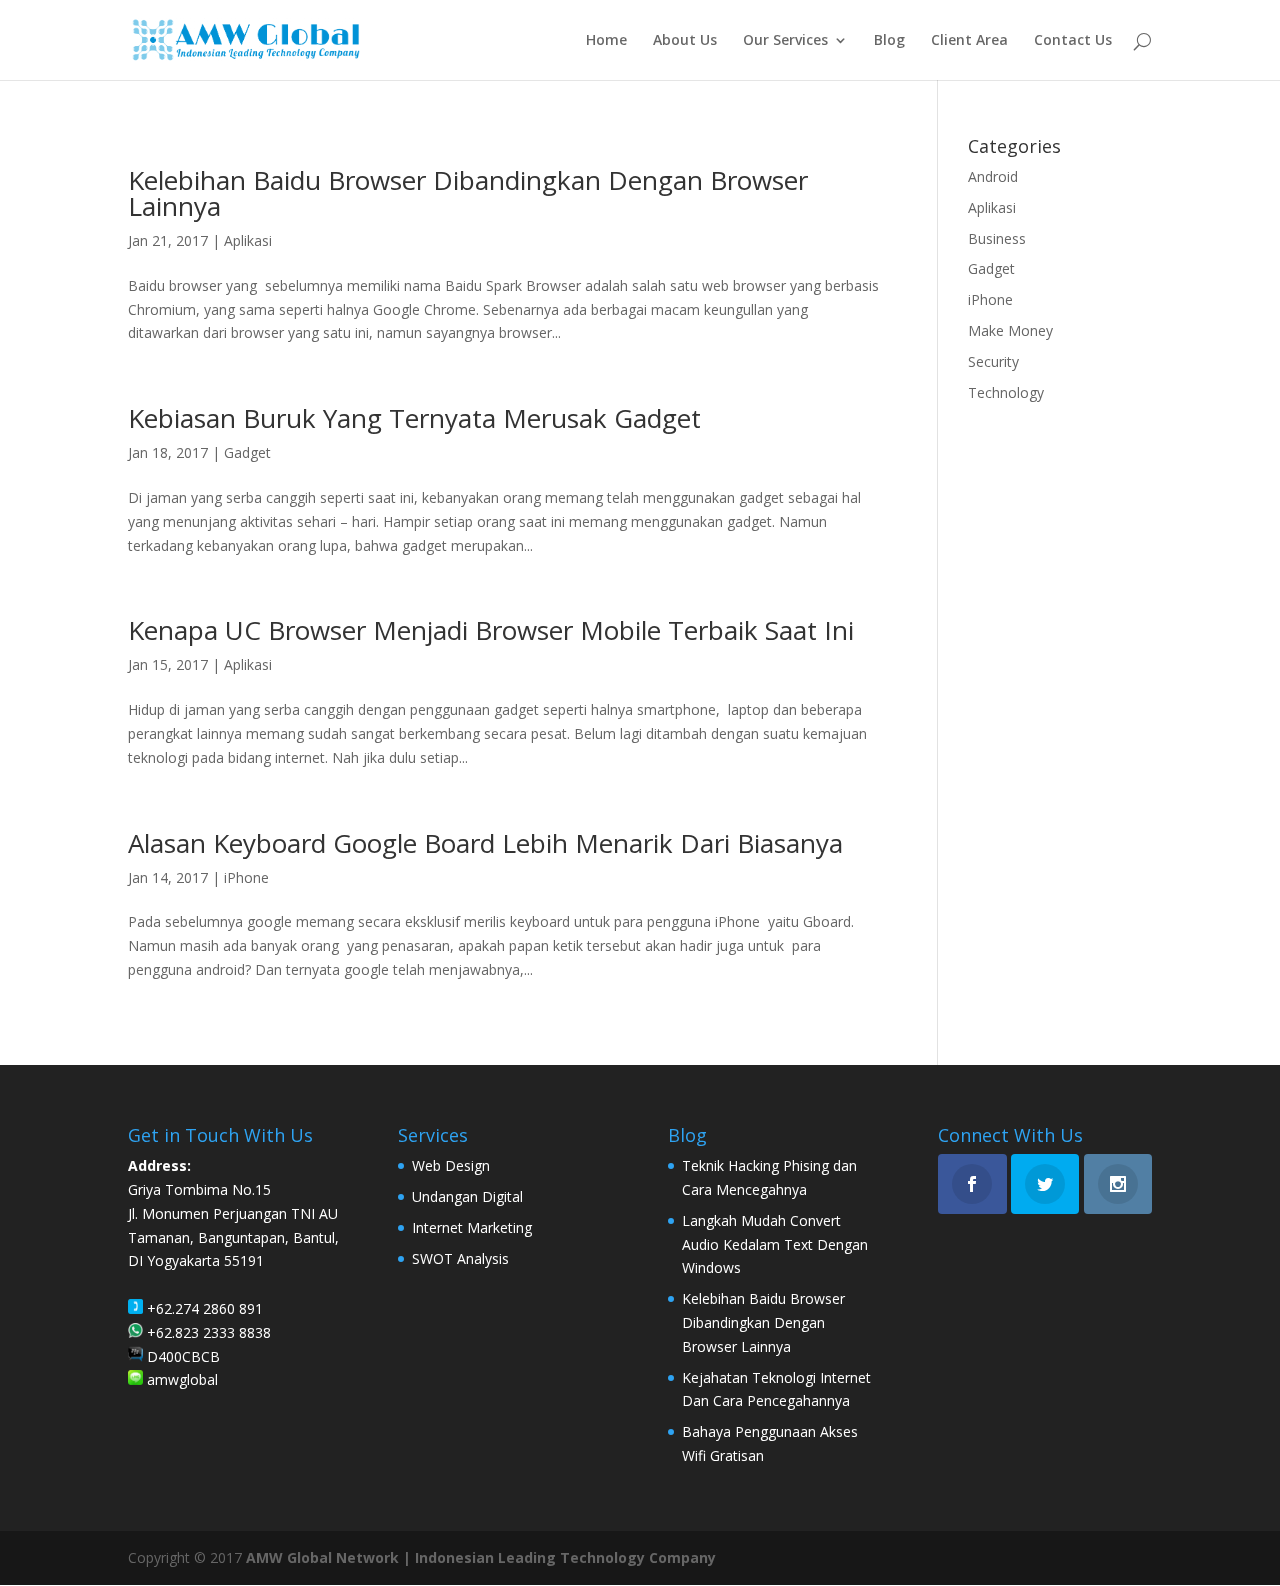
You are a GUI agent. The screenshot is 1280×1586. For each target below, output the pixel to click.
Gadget (247, 452)
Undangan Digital (467, 1196)
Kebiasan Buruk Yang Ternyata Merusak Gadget (414, 418)
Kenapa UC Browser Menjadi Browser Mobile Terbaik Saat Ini (491, 630)
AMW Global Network (322, 1557)
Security (993, 361)
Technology (1006, 392)
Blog (889, 41)
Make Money (1010, 330)
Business (997, 238)
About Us (685, 41)
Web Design (451, 1165)
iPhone (246, 877)
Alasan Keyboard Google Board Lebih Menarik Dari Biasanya (485, 843)
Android (993, 176)
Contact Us (1073, 41)
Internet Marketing (472, 1227)
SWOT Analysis (460, 1258)
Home (606, 41)
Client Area (969, 41)
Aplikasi (248, 240)
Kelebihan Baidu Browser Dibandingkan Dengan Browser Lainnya (468, 193)
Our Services (785, 41)
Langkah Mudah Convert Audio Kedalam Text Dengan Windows (775, 1244)
